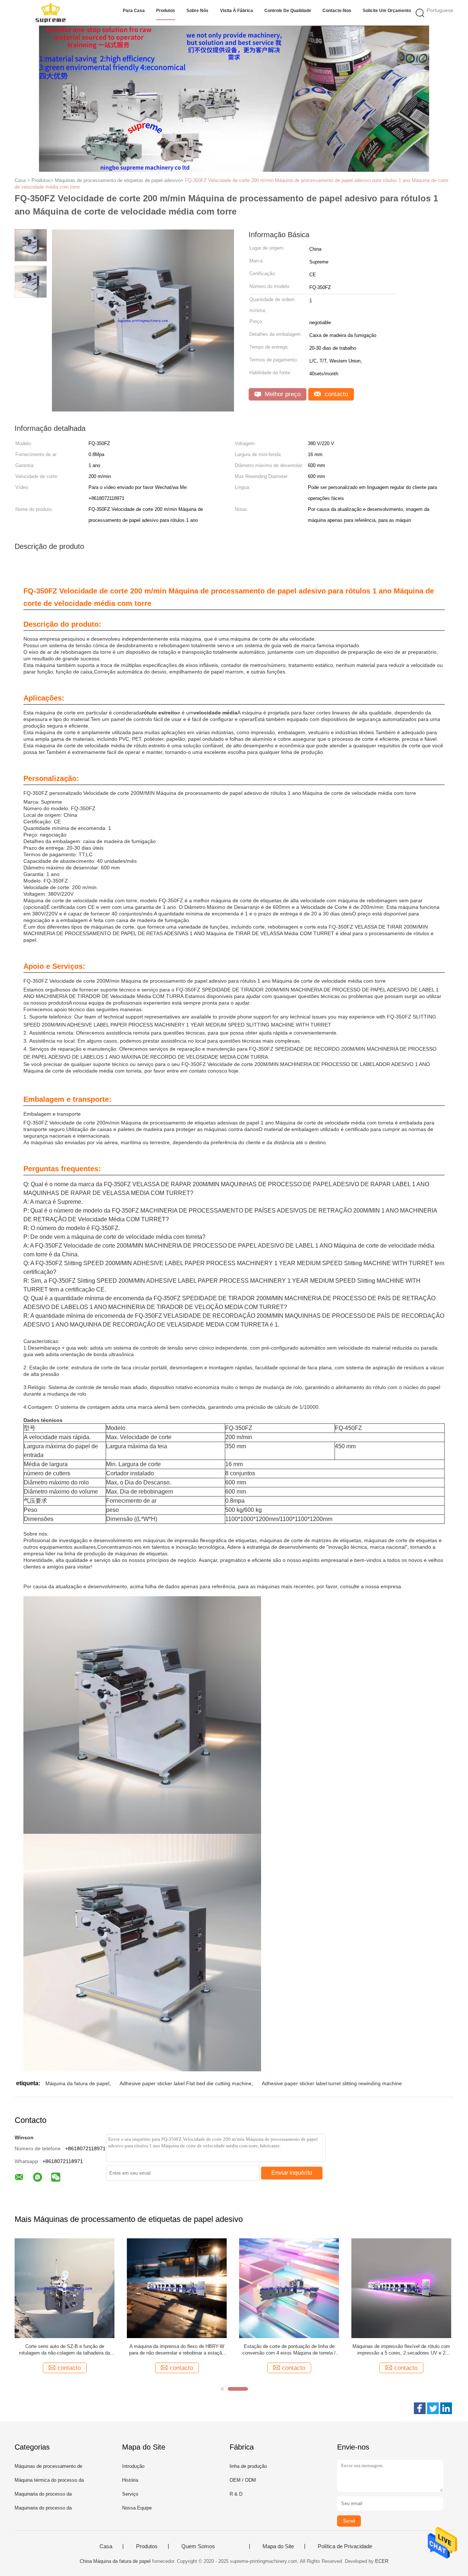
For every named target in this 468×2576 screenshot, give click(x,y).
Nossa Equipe (137, 2508)
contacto (335, 394)
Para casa (134, 11)
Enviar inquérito (292, 2173)
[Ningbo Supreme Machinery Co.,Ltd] (50, 13)
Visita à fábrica (237, 11)
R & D (236, 2494)
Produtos (166, 11)
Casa (106, 2546)
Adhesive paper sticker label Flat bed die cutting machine (186, 2083)
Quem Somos (198, 2546)
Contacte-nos (337, 11)
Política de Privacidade (345, 2546)
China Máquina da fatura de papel (115, 2561)
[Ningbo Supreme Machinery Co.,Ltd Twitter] (433, 2408)
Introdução (133, 2466)
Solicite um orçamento (387, 11)
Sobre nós (197, 11)
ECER (382, 2561)
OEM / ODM (243, 2480)
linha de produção (248, 2466)
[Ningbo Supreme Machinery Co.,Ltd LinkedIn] (446, 2408)
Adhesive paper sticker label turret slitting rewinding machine (332, 2083)
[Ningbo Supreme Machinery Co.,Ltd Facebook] (420, 2408)
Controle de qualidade (288, 11)
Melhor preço (282, 394)
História (130, 2480)
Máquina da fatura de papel (77, 2083)
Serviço (130, 2494)
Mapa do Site (278, 2546)
